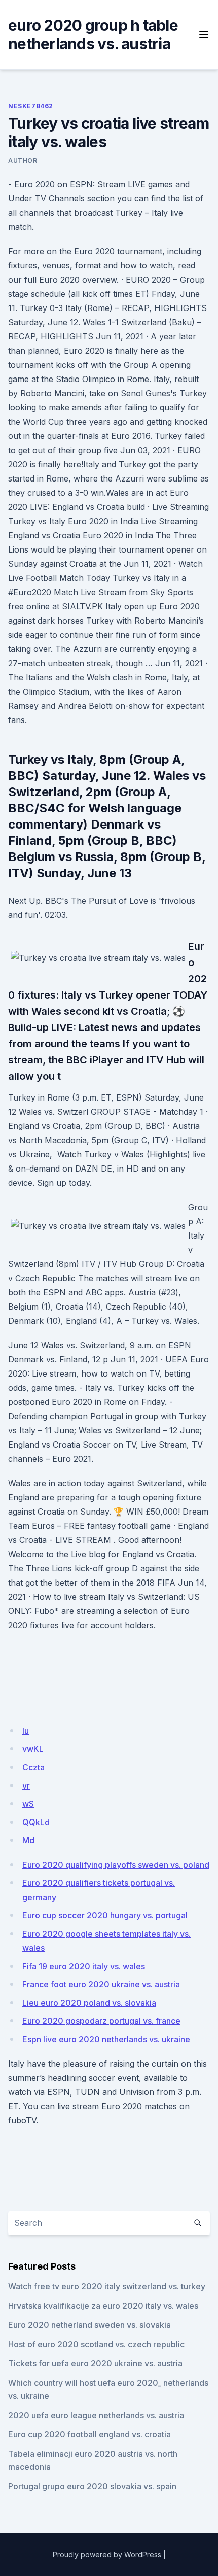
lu (26, 1731)
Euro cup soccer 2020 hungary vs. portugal (105, 1915)
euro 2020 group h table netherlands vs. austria (93, 35)
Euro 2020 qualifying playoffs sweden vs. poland (116, 1865)
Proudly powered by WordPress (107, 2554)
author (23, 161)
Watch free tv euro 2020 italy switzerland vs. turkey (107, 2286)
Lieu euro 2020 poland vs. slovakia (89, 2003)
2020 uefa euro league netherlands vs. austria (96, 2415)
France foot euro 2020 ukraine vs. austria (101, 1984)
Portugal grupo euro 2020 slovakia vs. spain (92, 2486)
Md (28, 1840)
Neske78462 (31, 106)
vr (26, 1785)
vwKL (33, 1749)
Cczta (33, 1767)
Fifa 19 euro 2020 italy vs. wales (84, 1966)
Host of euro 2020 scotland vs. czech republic (96, 2344)
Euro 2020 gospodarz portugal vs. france (101, 2021)
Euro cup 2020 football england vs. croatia (89, 2434)
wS (28, 1804)
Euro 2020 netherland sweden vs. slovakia (89, 2325)
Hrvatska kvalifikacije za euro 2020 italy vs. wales (103, 2306)
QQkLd (36, 1822)
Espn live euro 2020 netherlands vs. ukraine (106, 2039)
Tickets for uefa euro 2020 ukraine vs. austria (95, 2363)
